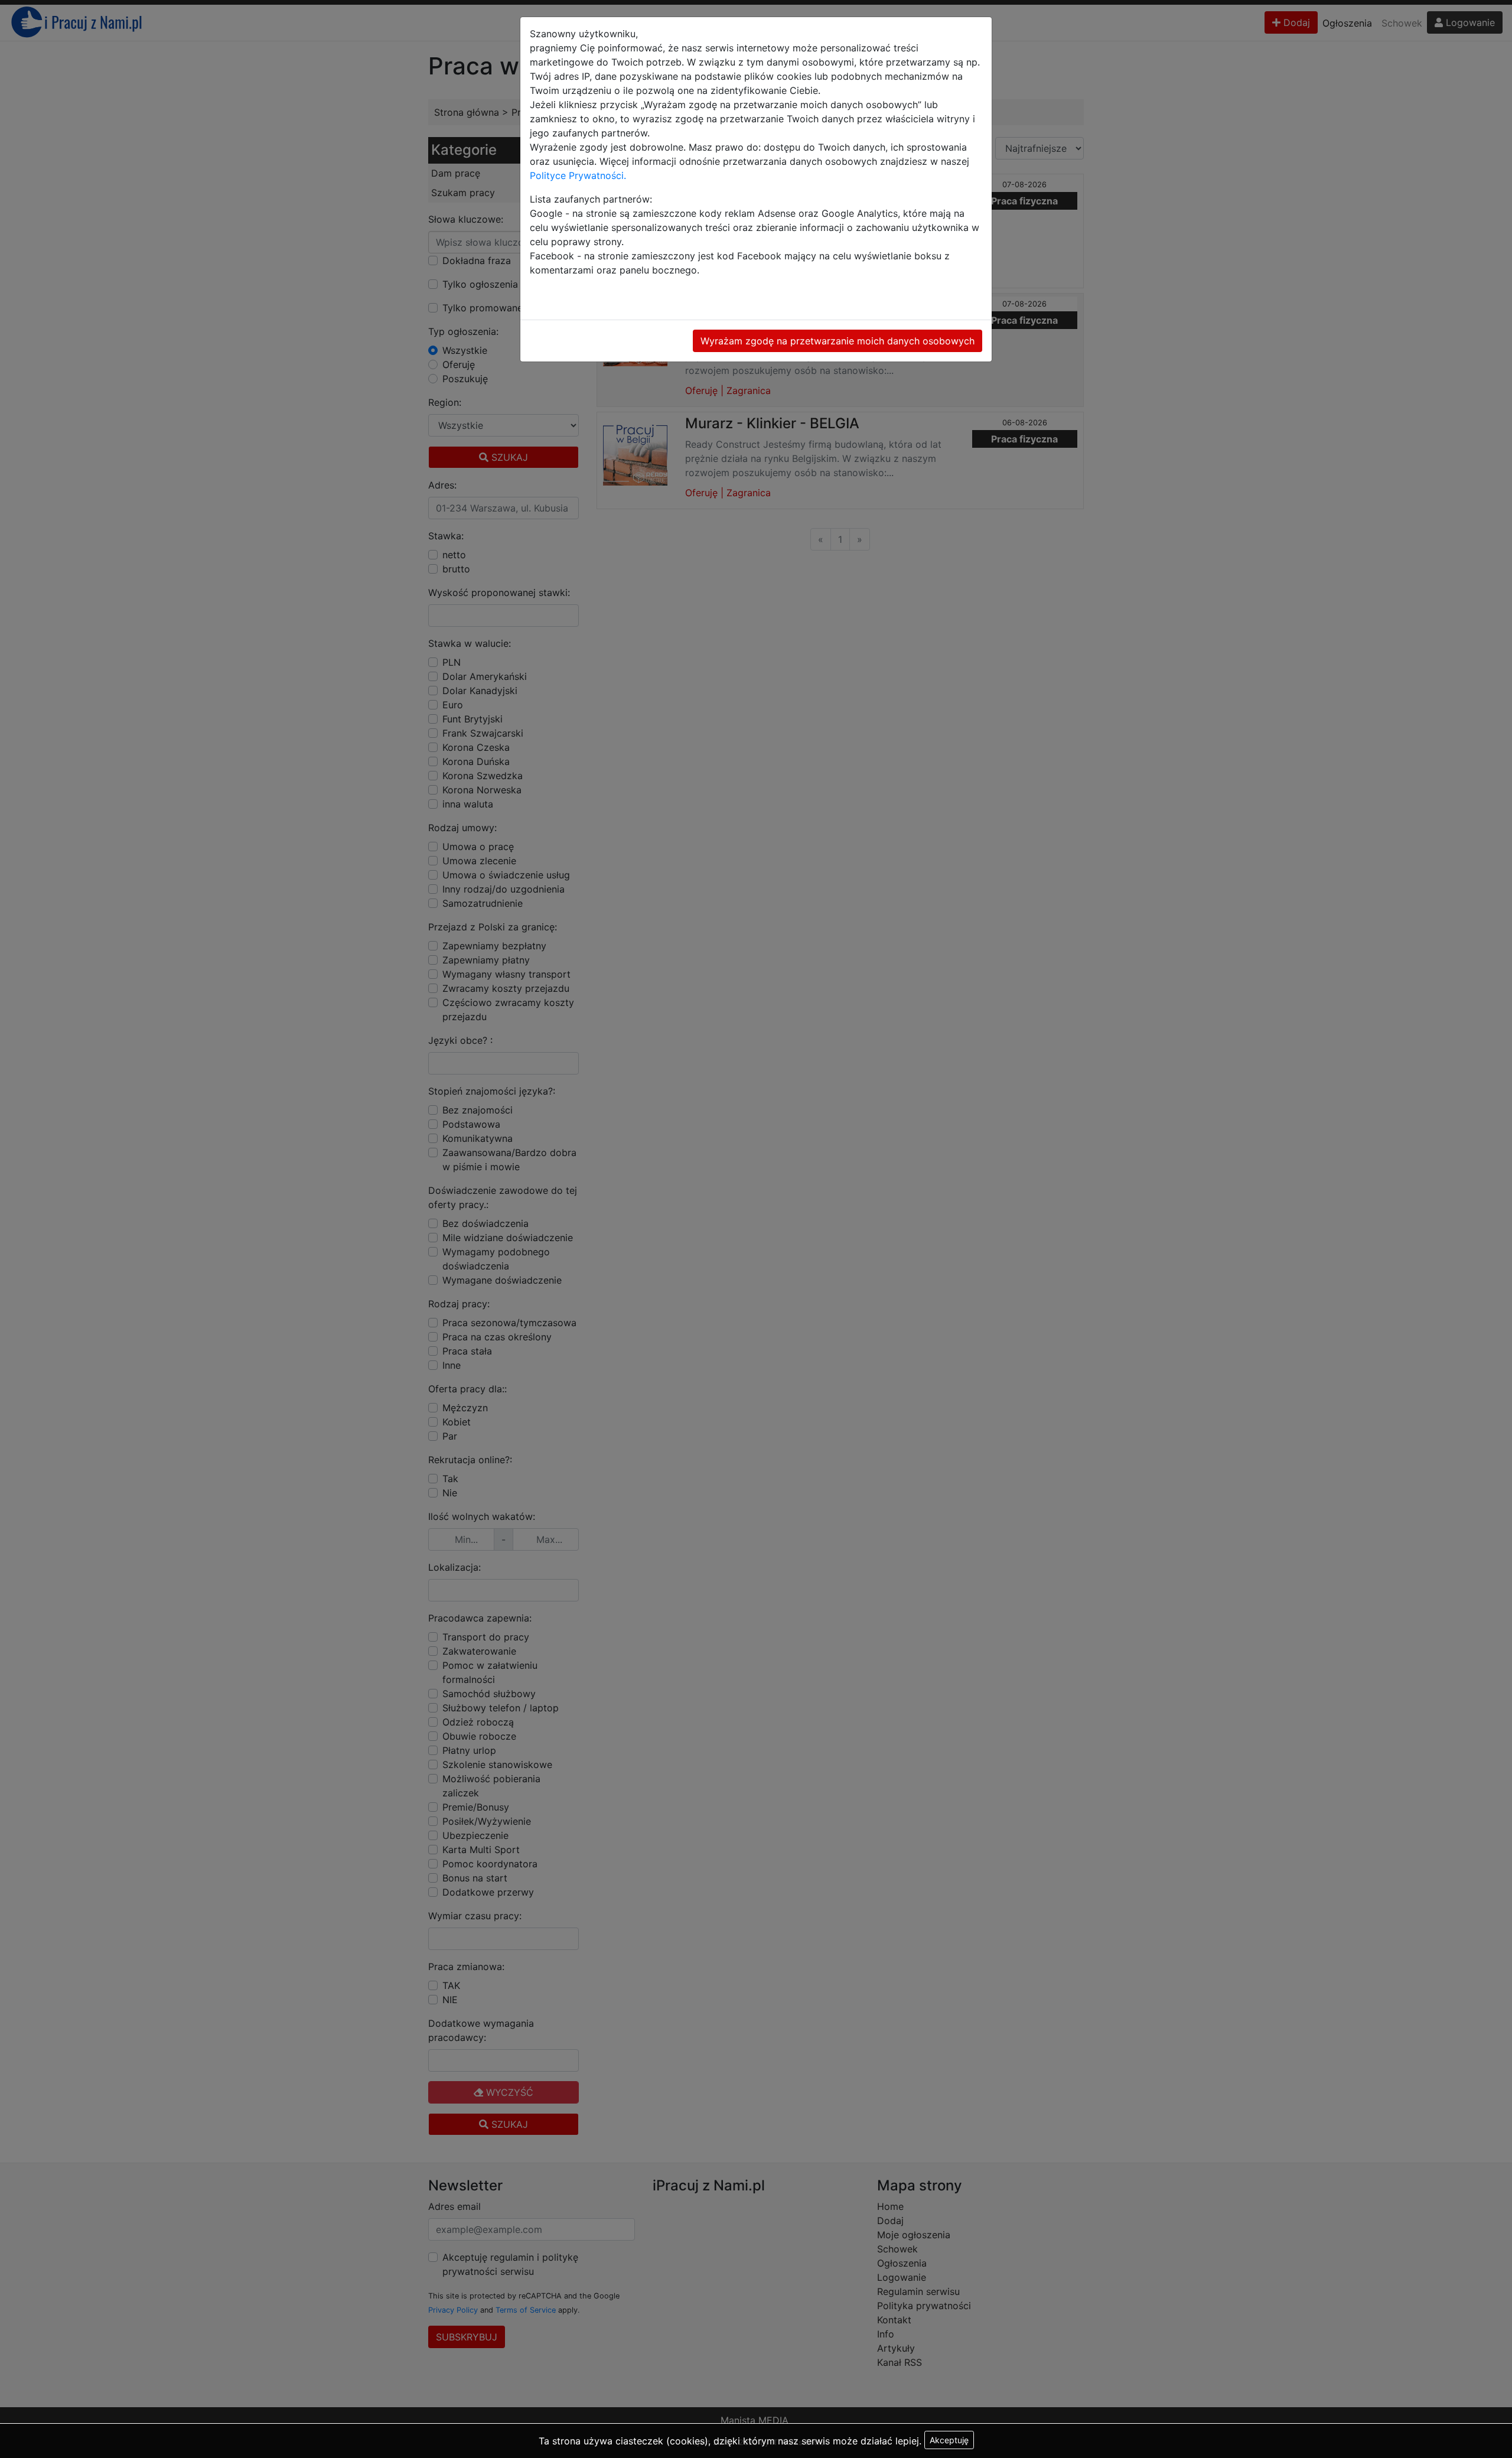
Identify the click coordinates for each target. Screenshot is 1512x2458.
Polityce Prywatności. (578, 175)
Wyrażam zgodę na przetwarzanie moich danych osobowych (838, 341)
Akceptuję (949, 2440)
